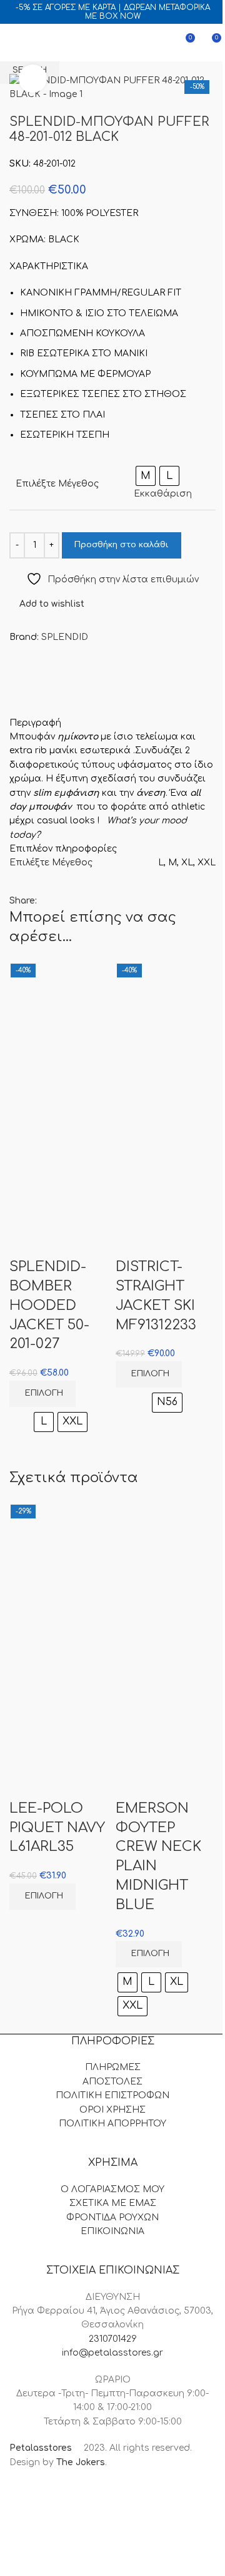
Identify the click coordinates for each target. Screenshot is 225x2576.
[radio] (44, 1422)
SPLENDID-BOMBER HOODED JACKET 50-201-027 (49, 1305)
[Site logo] (111, 42)
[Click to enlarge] (33, 79)
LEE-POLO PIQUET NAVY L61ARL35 (57, 1828)
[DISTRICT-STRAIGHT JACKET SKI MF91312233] (166, 1025)
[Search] (37, 43)
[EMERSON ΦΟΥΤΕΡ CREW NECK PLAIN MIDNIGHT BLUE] (166, 1567)
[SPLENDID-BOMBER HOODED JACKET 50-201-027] (59, 1025)
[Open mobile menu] (14, 43)
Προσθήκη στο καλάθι (122, 545)
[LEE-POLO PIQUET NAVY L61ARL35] (59, 1567)
